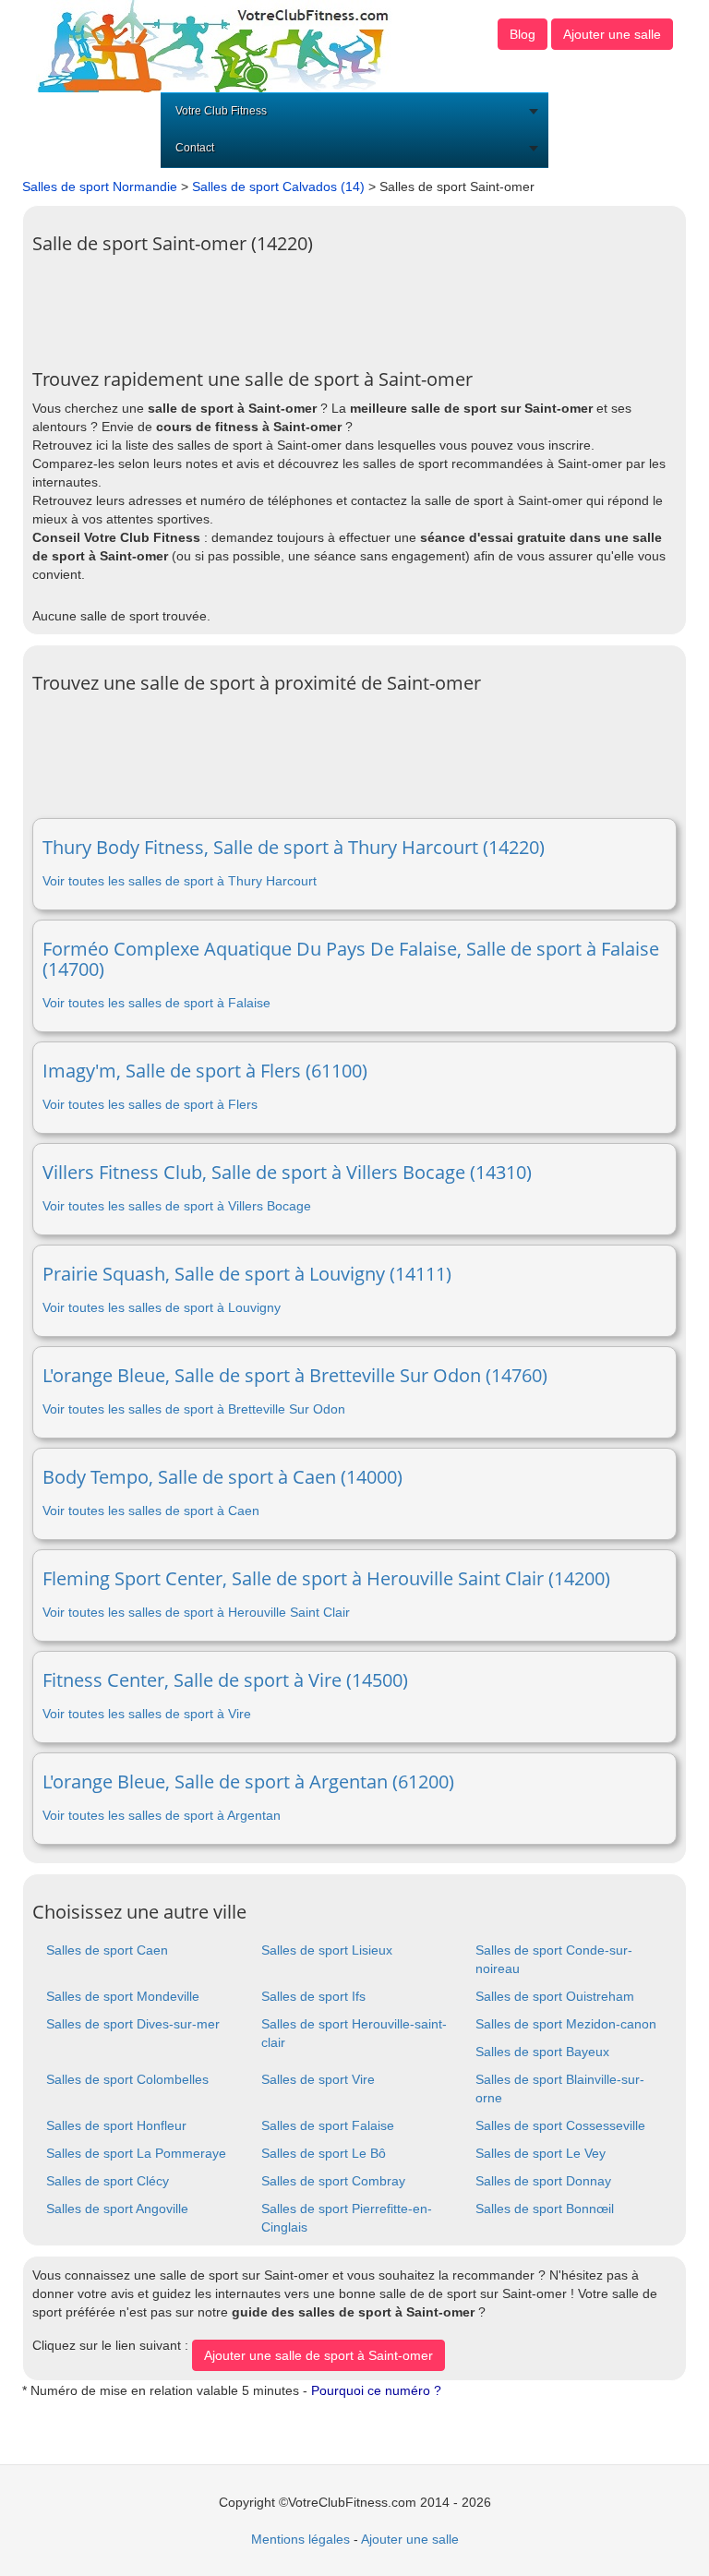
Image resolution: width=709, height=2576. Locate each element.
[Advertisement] (368, 305)
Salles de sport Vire (318, 2079)
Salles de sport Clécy (108, 2181)
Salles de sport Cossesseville (560, 2125)
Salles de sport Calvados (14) (278, 187)
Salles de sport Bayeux (542, 2052)
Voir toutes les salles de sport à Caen (151, 1511)
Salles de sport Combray (333, 2181)
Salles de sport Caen (107, 1950)
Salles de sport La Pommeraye (136, 2153)
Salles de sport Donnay (543, 2181)
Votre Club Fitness (221, 111)
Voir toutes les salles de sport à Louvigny (162, 1307)
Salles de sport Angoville (117, 2209)
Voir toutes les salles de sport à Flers (150, 1104)
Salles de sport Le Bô (324, 2153)
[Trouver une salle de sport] (215, 45)
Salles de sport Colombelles (127, 2079)
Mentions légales (300, 2539)
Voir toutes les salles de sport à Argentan (162, 1815)
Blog (523, 34)
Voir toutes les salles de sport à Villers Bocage (177, 1206)
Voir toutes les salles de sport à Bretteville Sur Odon (194, 1409)
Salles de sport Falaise (328, 2125)
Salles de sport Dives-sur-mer (133, 2024)
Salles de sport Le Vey (541, 2153)
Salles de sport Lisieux (327, 1950)
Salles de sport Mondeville (123, 1996)
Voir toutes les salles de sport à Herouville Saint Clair (196, 1612)
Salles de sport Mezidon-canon (566, 2024)
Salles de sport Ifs (313, 1996)
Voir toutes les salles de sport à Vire (147, 1714)
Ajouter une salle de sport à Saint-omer (318, 2355)
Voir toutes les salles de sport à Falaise (156, 1003)
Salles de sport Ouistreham (555, 1996)
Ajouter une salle (612, 34)
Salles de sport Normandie (100, 187)
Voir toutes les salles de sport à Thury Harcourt (180, 881)
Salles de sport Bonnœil (545, 2209)
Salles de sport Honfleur (116, 2125)
